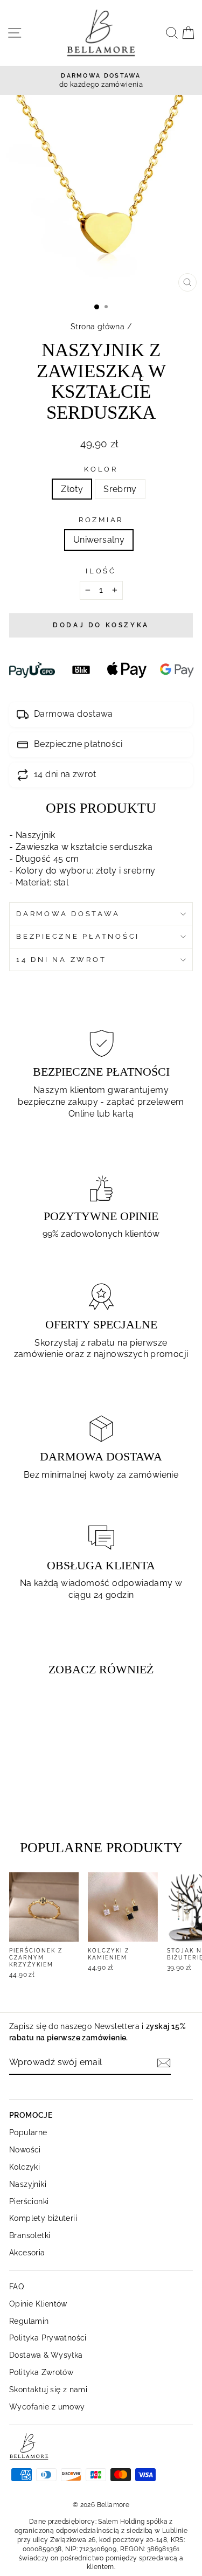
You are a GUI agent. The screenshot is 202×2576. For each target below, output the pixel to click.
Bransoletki (30, 2235)
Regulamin (29, 2321)
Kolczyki (25, 2167)
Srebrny (120, 489)
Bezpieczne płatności (78, 936)
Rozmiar (101, 520)
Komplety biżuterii (43, 2218)
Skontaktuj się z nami (48, 2389)
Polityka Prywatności (48, 2338)
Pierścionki (29, 2201)
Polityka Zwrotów (41, 2372)
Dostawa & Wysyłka (46, 2355)
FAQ (16, 2286)
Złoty (72, 489)
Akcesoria (27, 2252)
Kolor (101, 469)
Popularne (28, 2132)
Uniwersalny (99, 540)
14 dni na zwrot (61, 960)
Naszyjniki (28, 2184)
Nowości (25, 2149)
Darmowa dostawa (68, 914)
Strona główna (97, 326)
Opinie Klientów (38, 2304)
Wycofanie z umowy (47, 2407)
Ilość (101, 571)
